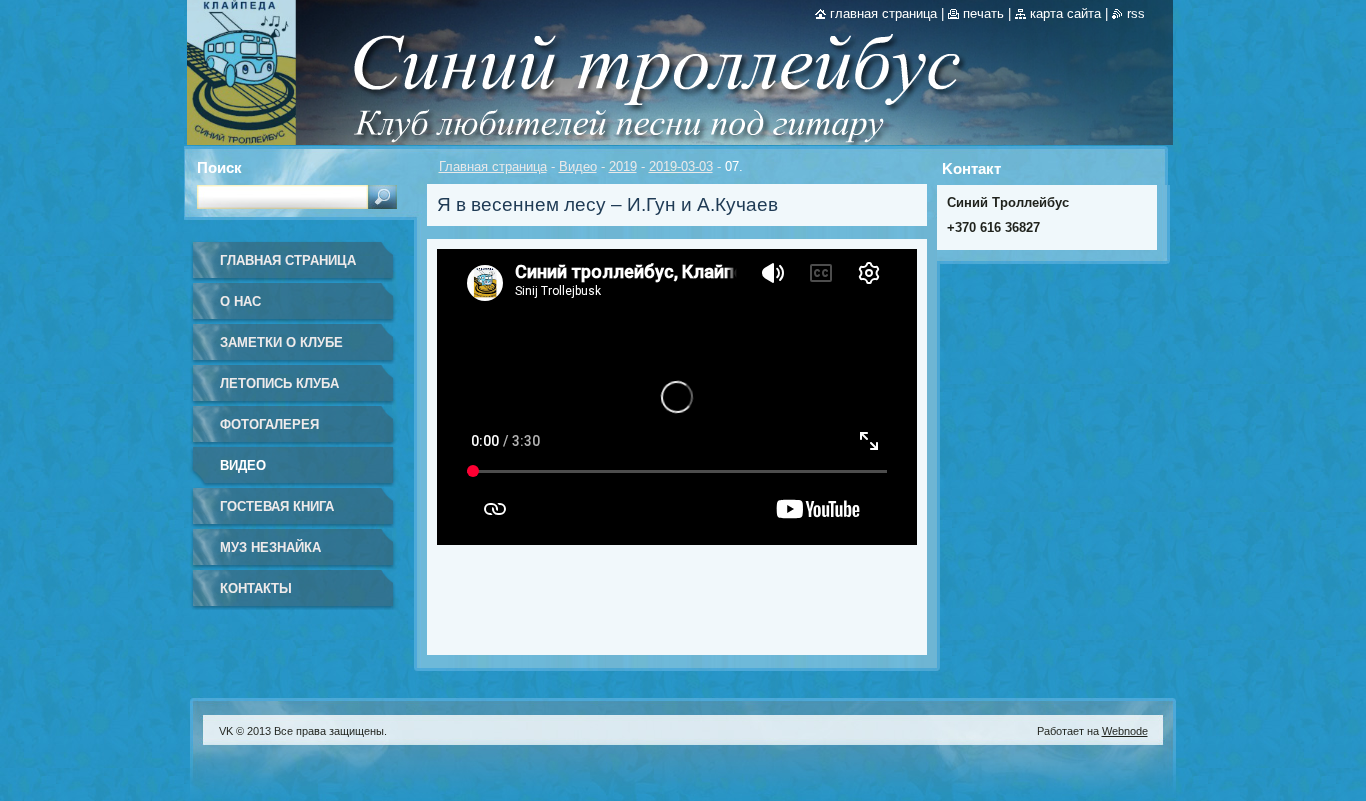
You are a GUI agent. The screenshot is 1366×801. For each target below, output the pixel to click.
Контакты (256, 588)
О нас (240, 301)
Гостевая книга (277, 506)
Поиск (219, 167)
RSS (1136, 13)
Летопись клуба (279, 383)
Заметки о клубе (281, 342)
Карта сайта (1065, 13)
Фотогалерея (269, 424)
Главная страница (493, 166)
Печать (983, 13)
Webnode (1125, 731)
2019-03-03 (681, 166)
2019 (623, 166)
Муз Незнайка (270, 547)
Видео (578, 166)
